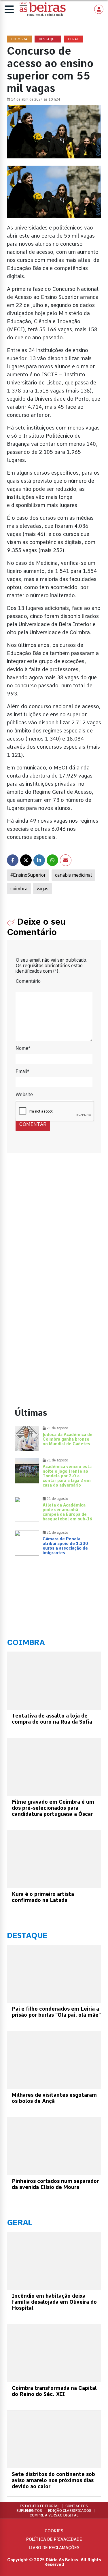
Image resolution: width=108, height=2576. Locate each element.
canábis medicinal (73, 875)
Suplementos (29, 2511)
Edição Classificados (70, 2511)
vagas (42, 889)
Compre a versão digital (54, 2515)
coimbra (19, 889)
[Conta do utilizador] (99, 9)
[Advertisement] (54, 1225)
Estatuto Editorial (40, 2506)
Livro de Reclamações (54, 2548)
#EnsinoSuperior (28, 875)
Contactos (77, 2506)
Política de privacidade (54, 2539)
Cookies (54, 2531)
